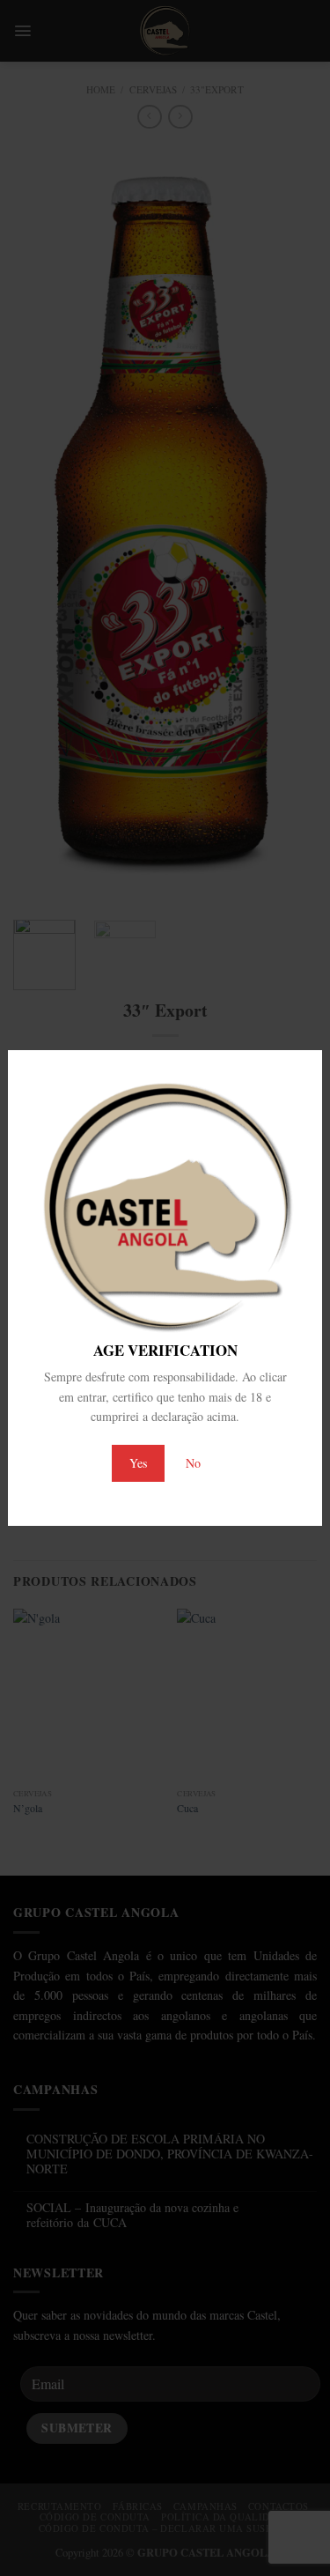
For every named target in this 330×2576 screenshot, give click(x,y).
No (193, 1463)
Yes (138, 1463)
